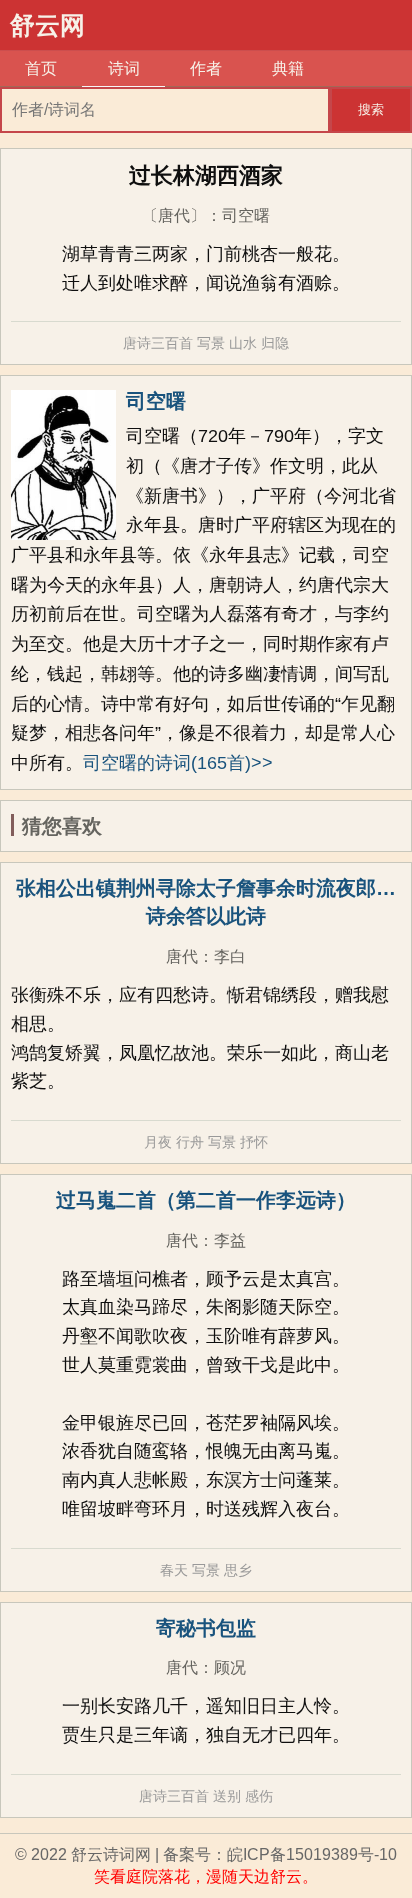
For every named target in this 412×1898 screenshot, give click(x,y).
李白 (230, 956)
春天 (174, 1570)
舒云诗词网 (111, 1854)
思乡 (238, 1570)
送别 (227, 1796)
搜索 (371, 109)
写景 (211, 343)
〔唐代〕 (174, 215)
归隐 (275, 343)
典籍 (288, 68)
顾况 (230, 1667)
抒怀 (254, 1142)
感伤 (259, 1796)
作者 (206, 68)
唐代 (182, 956)
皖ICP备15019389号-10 (312, 1854)
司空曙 (246, 215)
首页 (41, 68)
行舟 (190, 1142)
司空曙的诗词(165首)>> (178, 763)
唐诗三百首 (158, 343)
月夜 (158, 1142)
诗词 (124, 68)
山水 (243, 343)
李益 (230, 1240)
